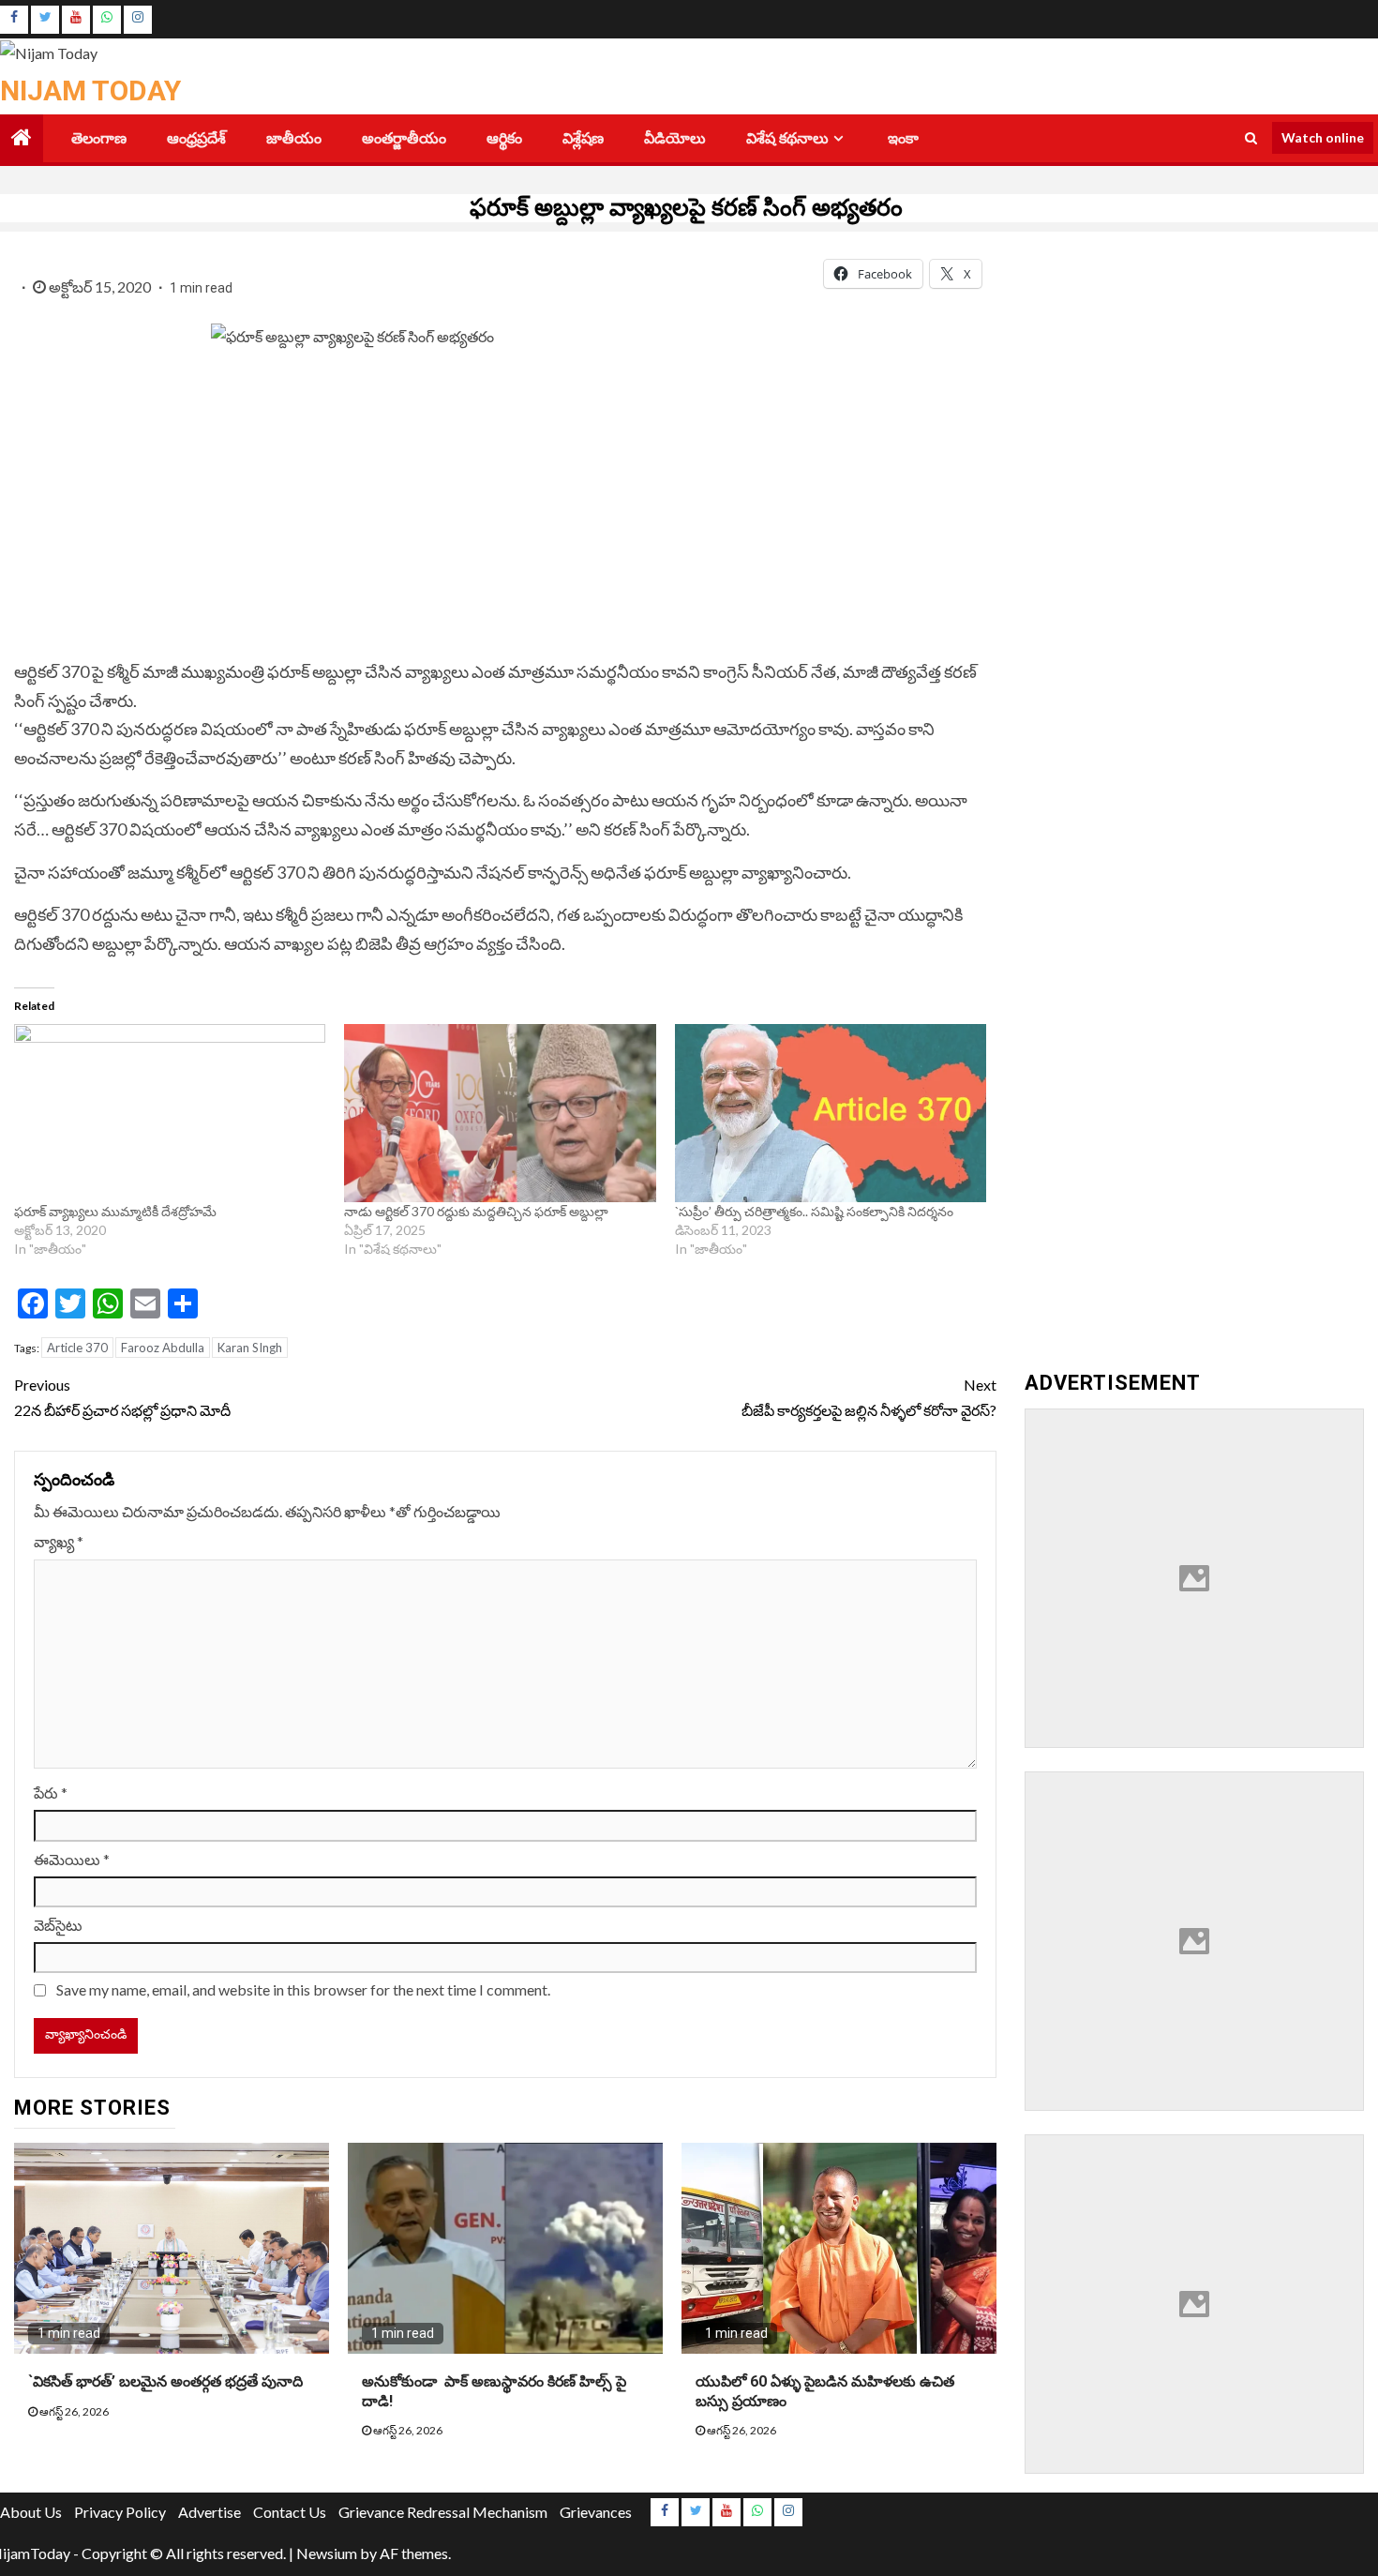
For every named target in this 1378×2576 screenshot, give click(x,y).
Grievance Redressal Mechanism (443, 2512)
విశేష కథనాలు (787, 138)
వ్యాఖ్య (59, 1541)
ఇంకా (903, 138)
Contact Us (290, 2512)
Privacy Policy (120, 2512)
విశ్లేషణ (583, 138)
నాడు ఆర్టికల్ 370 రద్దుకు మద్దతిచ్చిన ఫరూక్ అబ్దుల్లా (476, 1211)
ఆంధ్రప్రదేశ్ (196, 138)
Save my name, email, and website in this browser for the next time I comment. (303, 1989)
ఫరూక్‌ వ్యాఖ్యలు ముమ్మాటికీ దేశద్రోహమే (118, 1211)
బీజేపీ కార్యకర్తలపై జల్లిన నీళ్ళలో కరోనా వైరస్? (869, 1397)
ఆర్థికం (504, 138)
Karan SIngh (250, 1348)
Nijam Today (90, 90)
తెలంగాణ (99, 138)
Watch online (1323, 137)
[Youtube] (76, 20)
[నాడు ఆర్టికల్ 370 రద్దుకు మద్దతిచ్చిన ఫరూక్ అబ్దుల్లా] (500, 1113)
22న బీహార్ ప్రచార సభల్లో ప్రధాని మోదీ (124, 1397)
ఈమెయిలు (72, 1859)
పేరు (51, 1793)
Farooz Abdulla (163, 1348)
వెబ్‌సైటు (58, 1925)
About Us (31, 2512)
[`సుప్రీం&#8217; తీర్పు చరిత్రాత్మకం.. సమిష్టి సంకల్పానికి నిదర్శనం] (831, 1113)
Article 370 (77, 1348)
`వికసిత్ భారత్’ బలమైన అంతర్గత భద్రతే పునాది (169, 2381)
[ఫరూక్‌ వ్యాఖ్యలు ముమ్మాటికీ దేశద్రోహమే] (170, 1113)
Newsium (327, 2553)
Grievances (596, 2512)
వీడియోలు (675, 138)
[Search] (1251, 138)
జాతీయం (294, 138)
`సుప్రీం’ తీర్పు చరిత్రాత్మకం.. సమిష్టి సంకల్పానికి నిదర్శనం (814, 1211)
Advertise (210, 2512)
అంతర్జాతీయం (404, 138)
